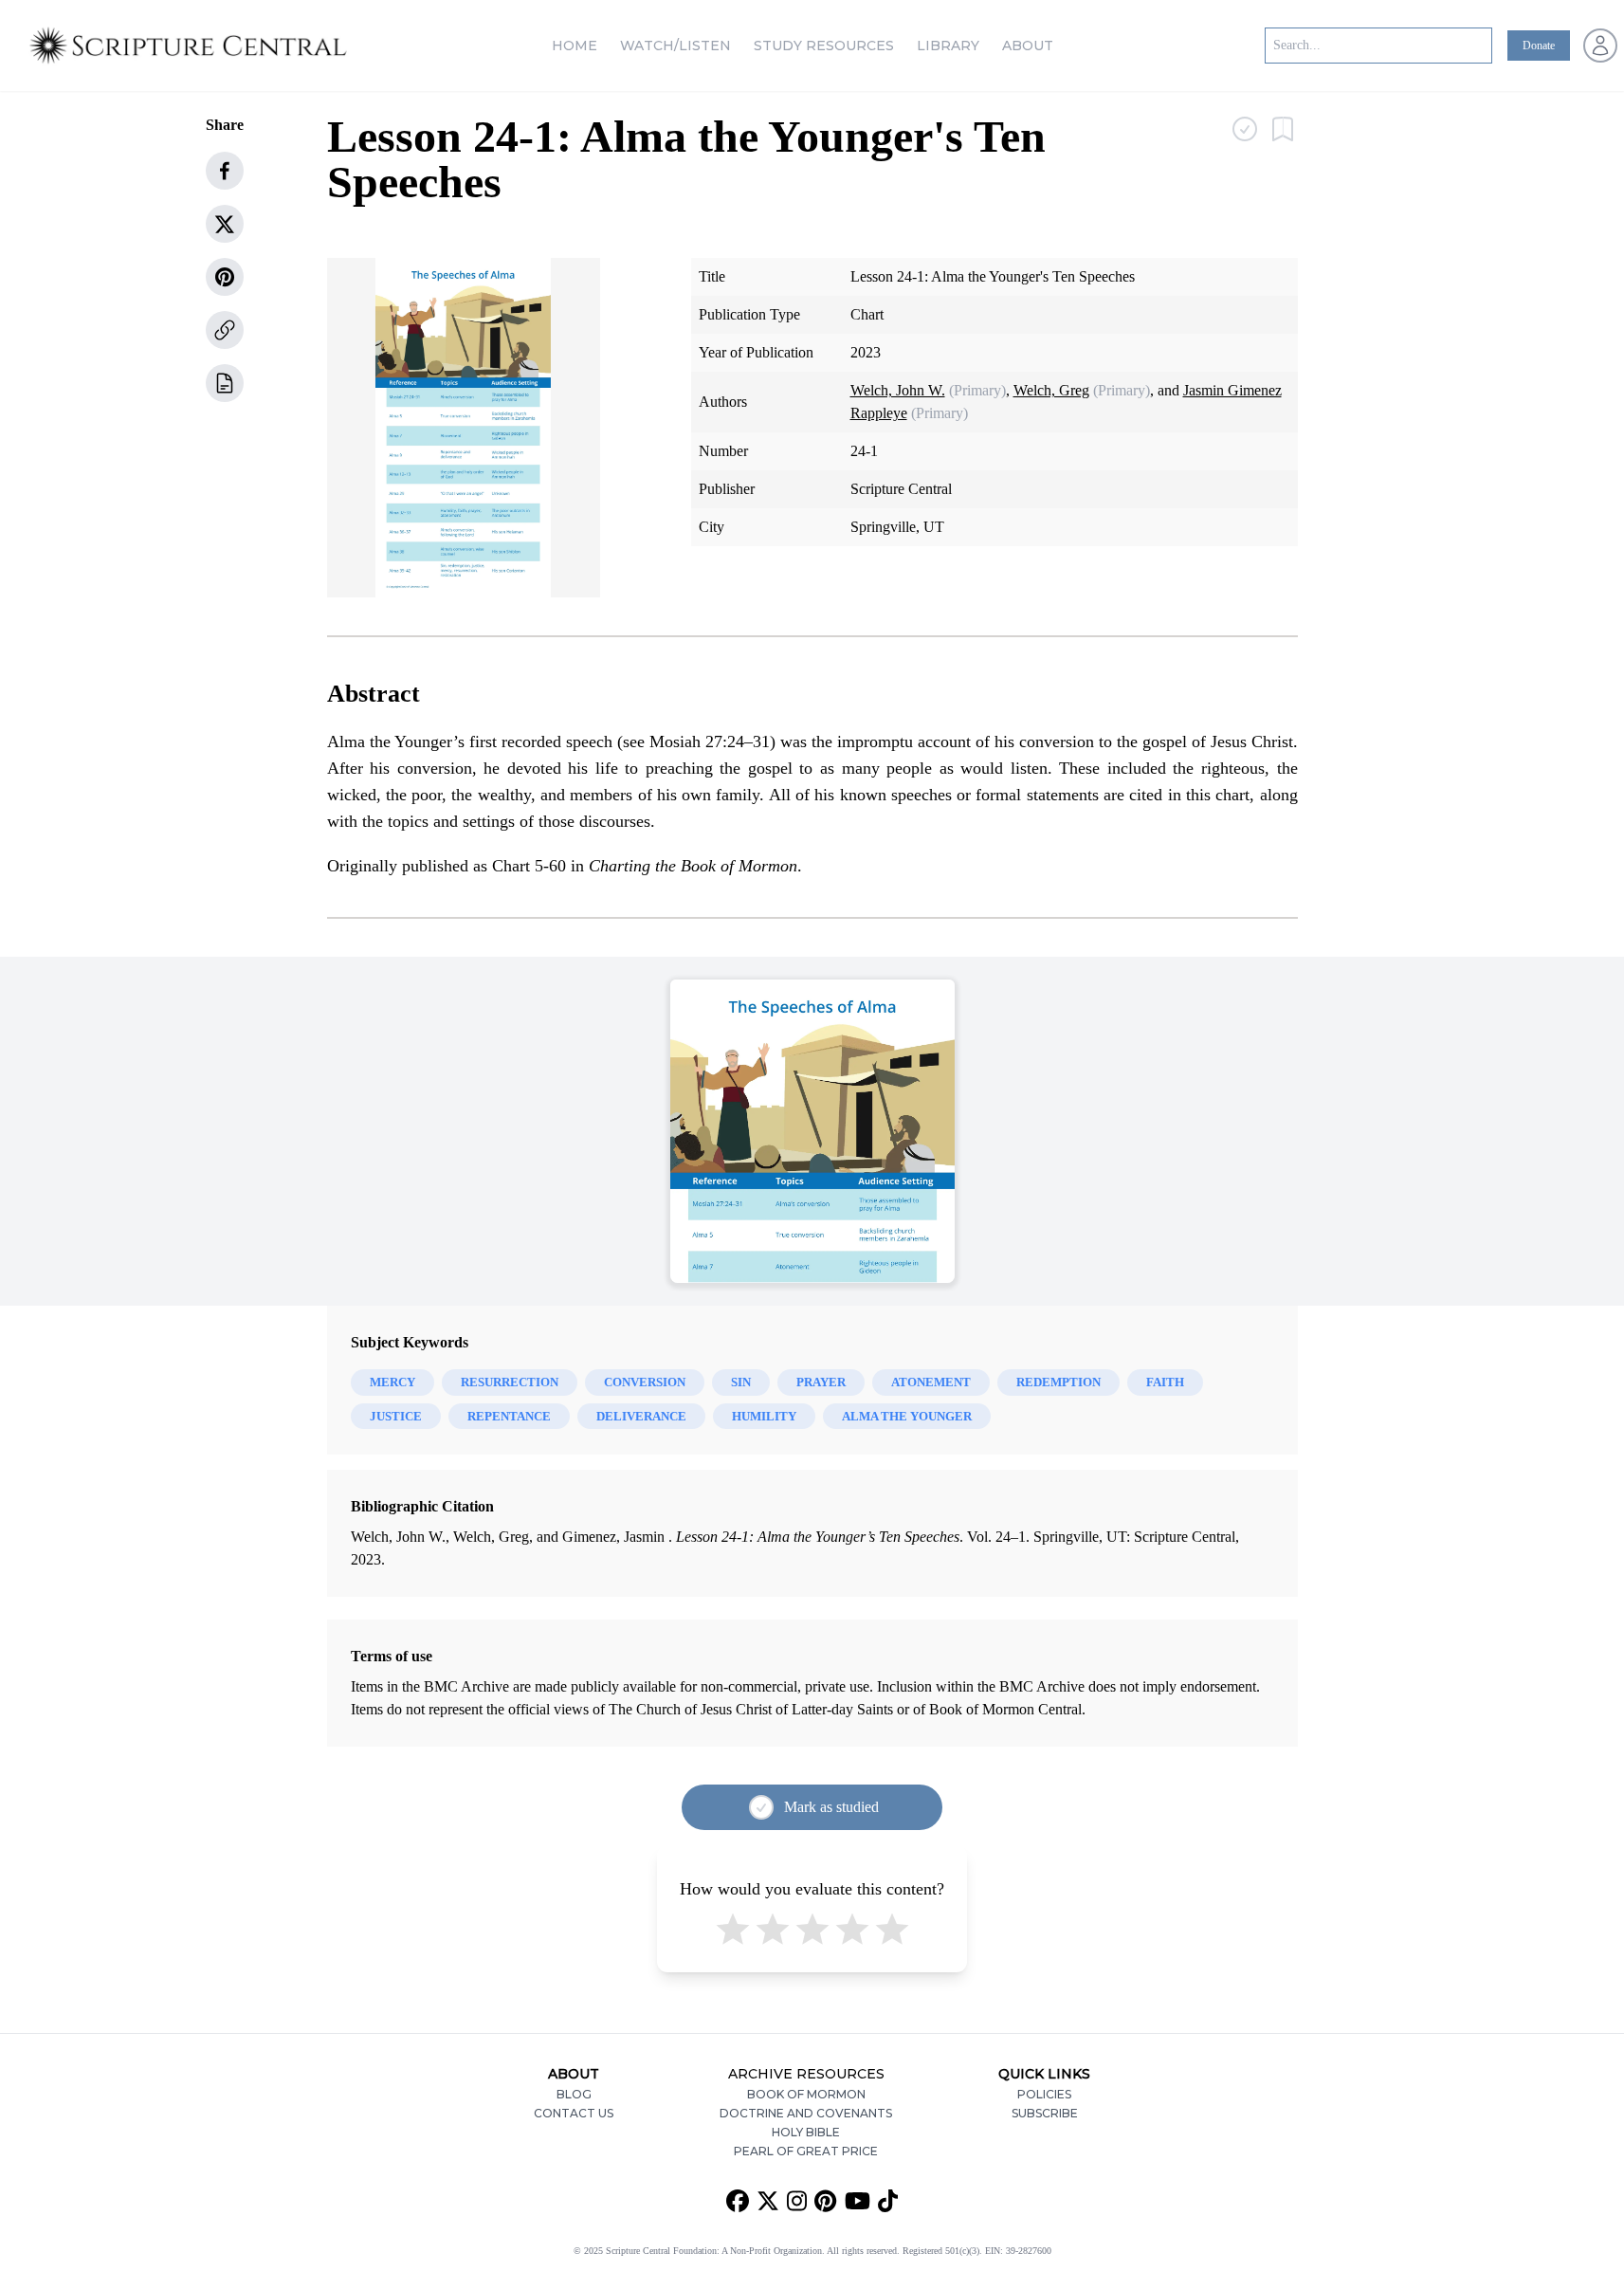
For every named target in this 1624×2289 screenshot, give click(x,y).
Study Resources (824, 46)
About (1028, 46)
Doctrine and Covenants (806, 2113)
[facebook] (225, 171)
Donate (1539, 46)
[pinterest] (225, 277)
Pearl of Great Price (806, 2151)
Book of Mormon (806, 2094)
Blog (574, 2094)
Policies (1044, 2094)
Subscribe (1045, 2113)
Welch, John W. (898, 390)
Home (575, 46)
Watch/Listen (675, 46)
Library (948, 46)
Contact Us (574, 2113)
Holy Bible (806, 2132)
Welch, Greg (1051, 390)
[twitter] (225, 224)
